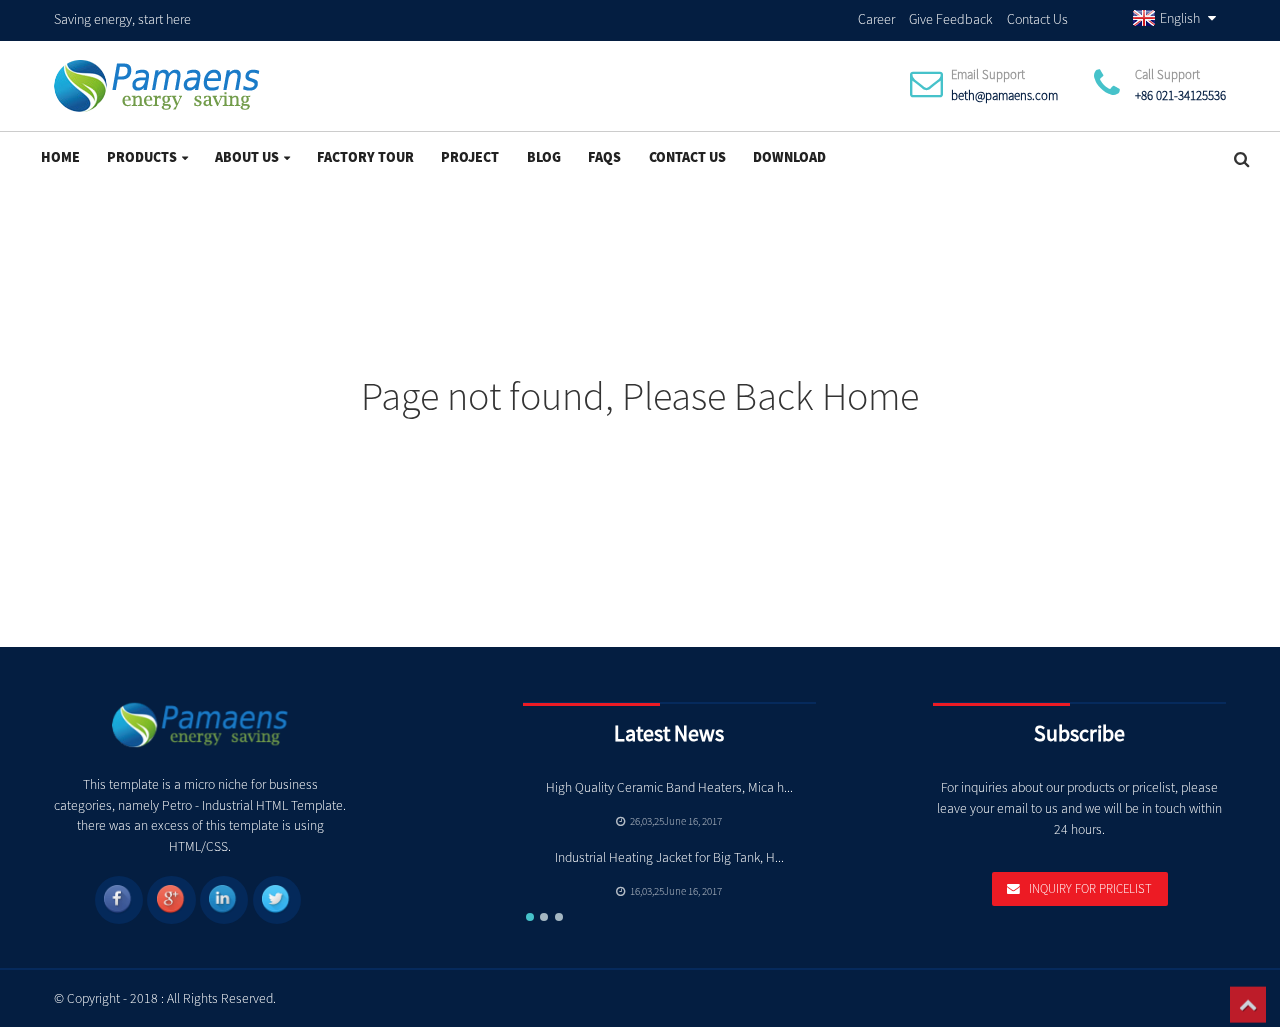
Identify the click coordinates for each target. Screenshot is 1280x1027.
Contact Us (1037, 19)
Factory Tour (365, 157)
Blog (544, 157)
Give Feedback (951, 19)
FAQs (604, 157)
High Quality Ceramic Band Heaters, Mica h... (669, 787)
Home (60, 157)
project (470, 157)
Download (789, 157)
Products (142, 157)
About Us (247, 157)
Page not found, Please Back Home (640, 396)
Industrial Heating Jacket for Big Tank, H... (669, 857)
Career (876, 19)
